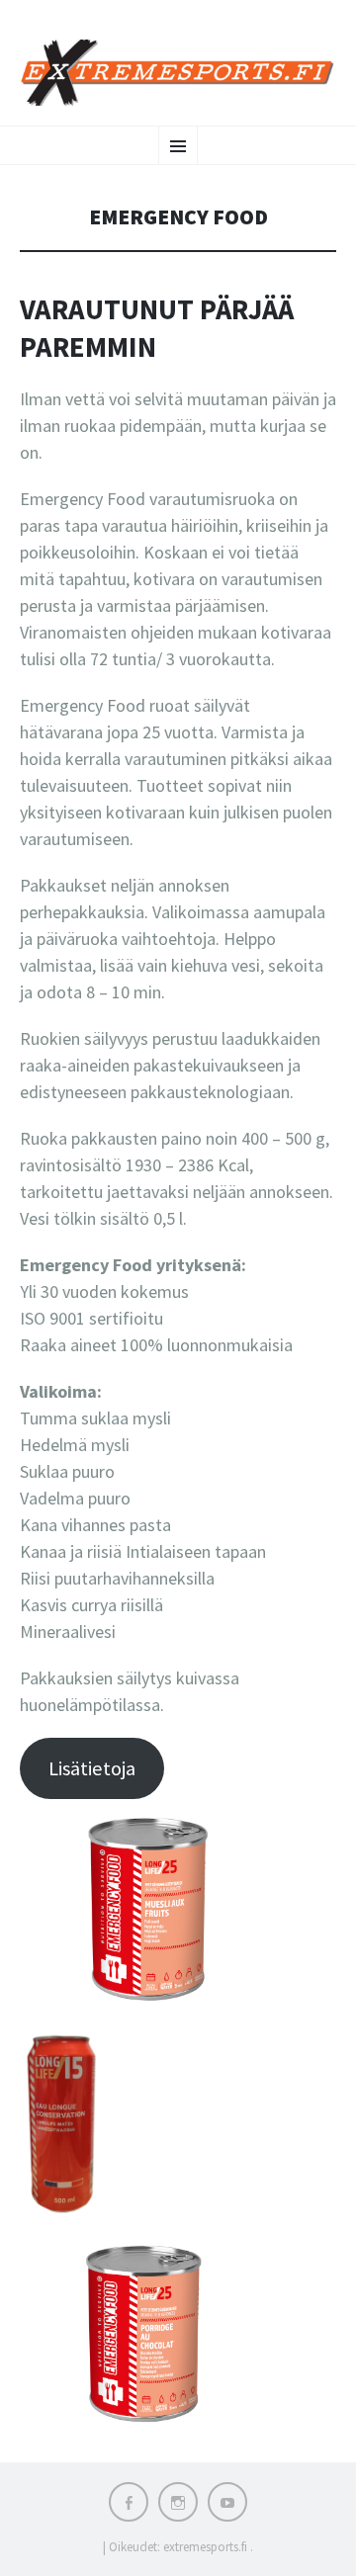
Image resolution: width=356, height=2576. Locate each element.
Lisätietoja (92, 1768)
